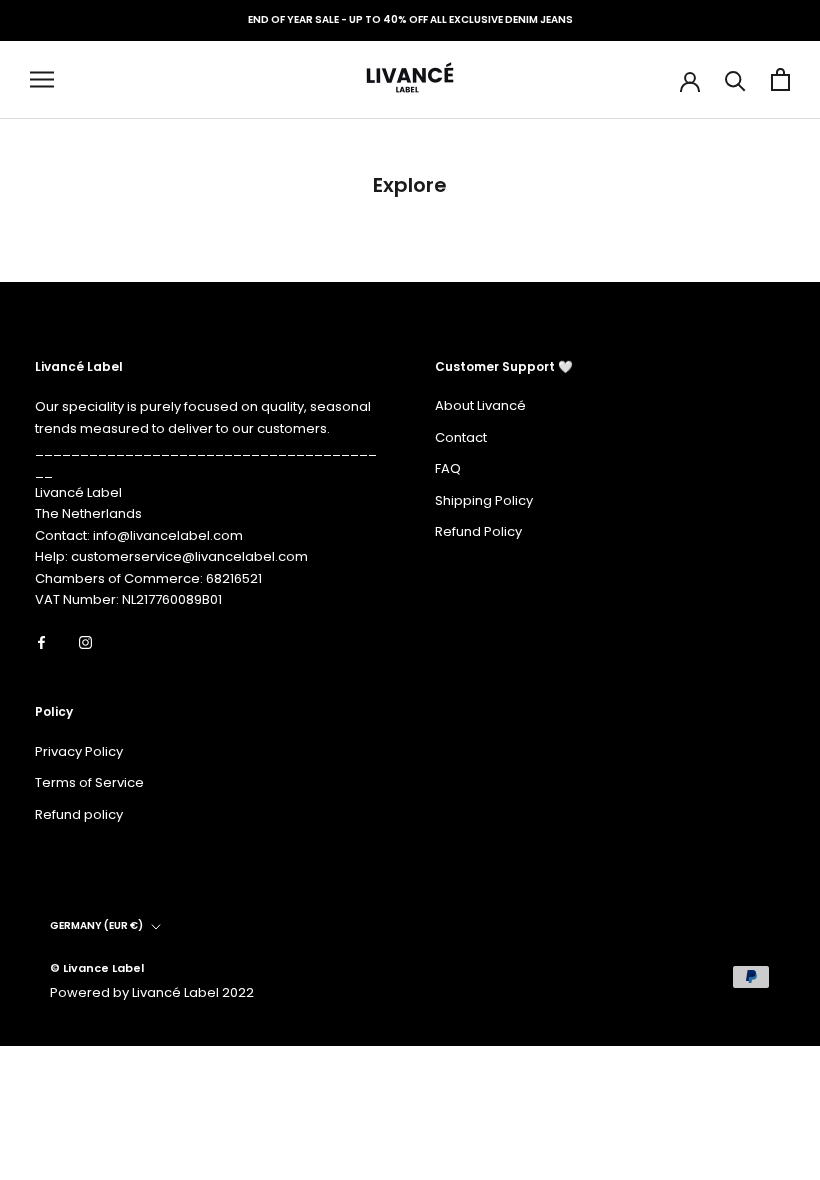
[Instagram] (85, 641)
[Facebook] (41, 641)
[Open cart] (780, 79)
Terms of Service (89, 782)
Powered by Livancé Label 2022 (152, 992)
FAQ (448, 468)
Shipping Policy (484, 500)
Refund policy (79, 814)
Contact (461, 437)
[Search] (735, 79)
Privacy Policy (79, 751)
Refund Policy (478, 531)
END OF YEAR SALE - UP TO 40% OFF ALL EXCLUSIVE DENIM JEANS (410, 19)
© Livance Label (97, 968)
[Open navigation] (42, 79)
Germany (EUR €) (96, 925)
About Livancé (480, 405)
